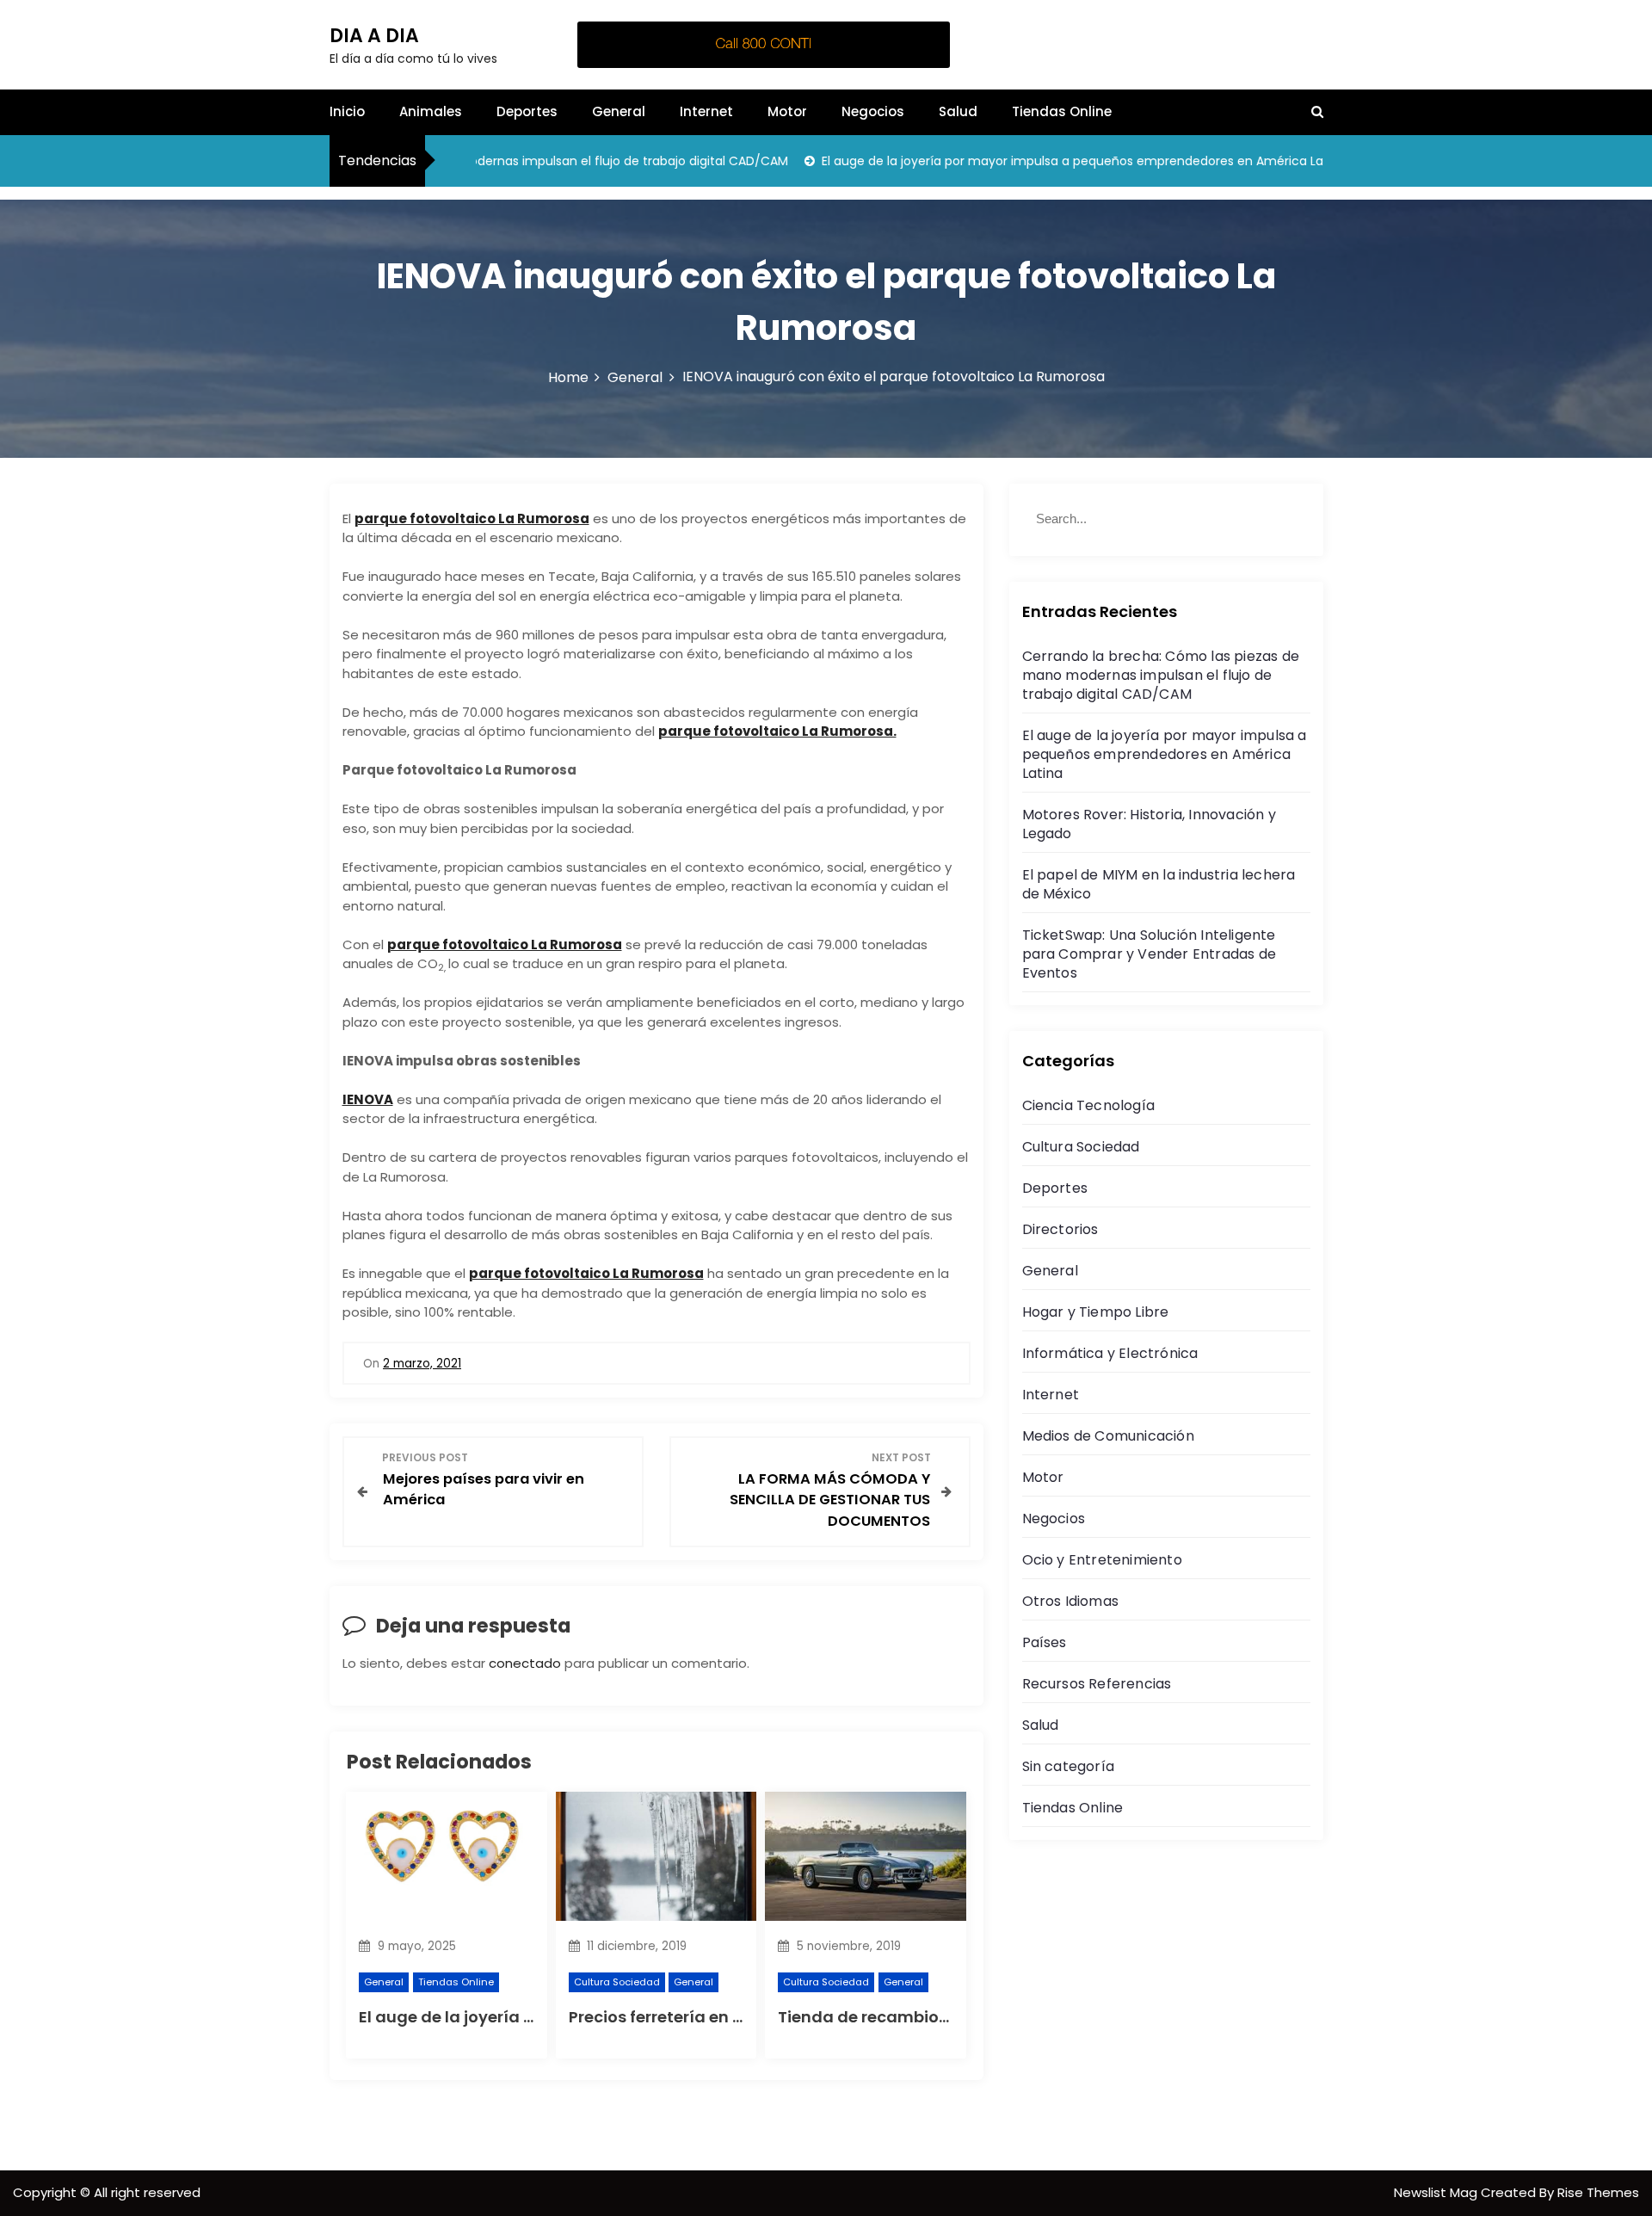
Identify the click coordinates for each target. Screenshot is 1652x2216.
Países (1045, 1642)
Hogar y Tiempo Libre (1096, 1312)
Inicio (347, 111)
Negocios (873, 111)
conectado (525, 1663)
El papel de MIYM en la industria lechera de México (1159, 884)
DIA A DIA (374, 36)
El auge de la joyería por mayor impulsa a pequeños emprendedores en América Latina (1039, 161)
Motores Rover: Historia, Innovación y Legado (1149, 824)
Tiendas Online (1062, 111)
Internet (706, 111)
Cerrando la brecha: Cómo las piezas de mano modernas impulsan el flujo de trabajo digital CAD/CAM (1161, 675)
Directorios (1060, 1229)
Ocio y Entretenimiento (1102, 1560)
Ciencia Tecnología (1089, 1105)
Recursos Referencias (1097, 1684)
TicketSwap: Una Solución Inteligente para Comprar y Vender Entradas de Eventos (1150, 954)
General (619, 111)
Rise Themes (1598, 2192)
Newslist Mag (1437, 2192)
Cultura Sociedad (617, 1982)
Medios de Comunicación (1108, 1436)
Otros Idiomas (1071, 1601)
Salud (958, 111)
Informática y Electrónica (1110, 1353)
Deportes (527, 111)
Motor (787, 111)
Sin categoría (1069, 1766)
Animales (431, 111)
